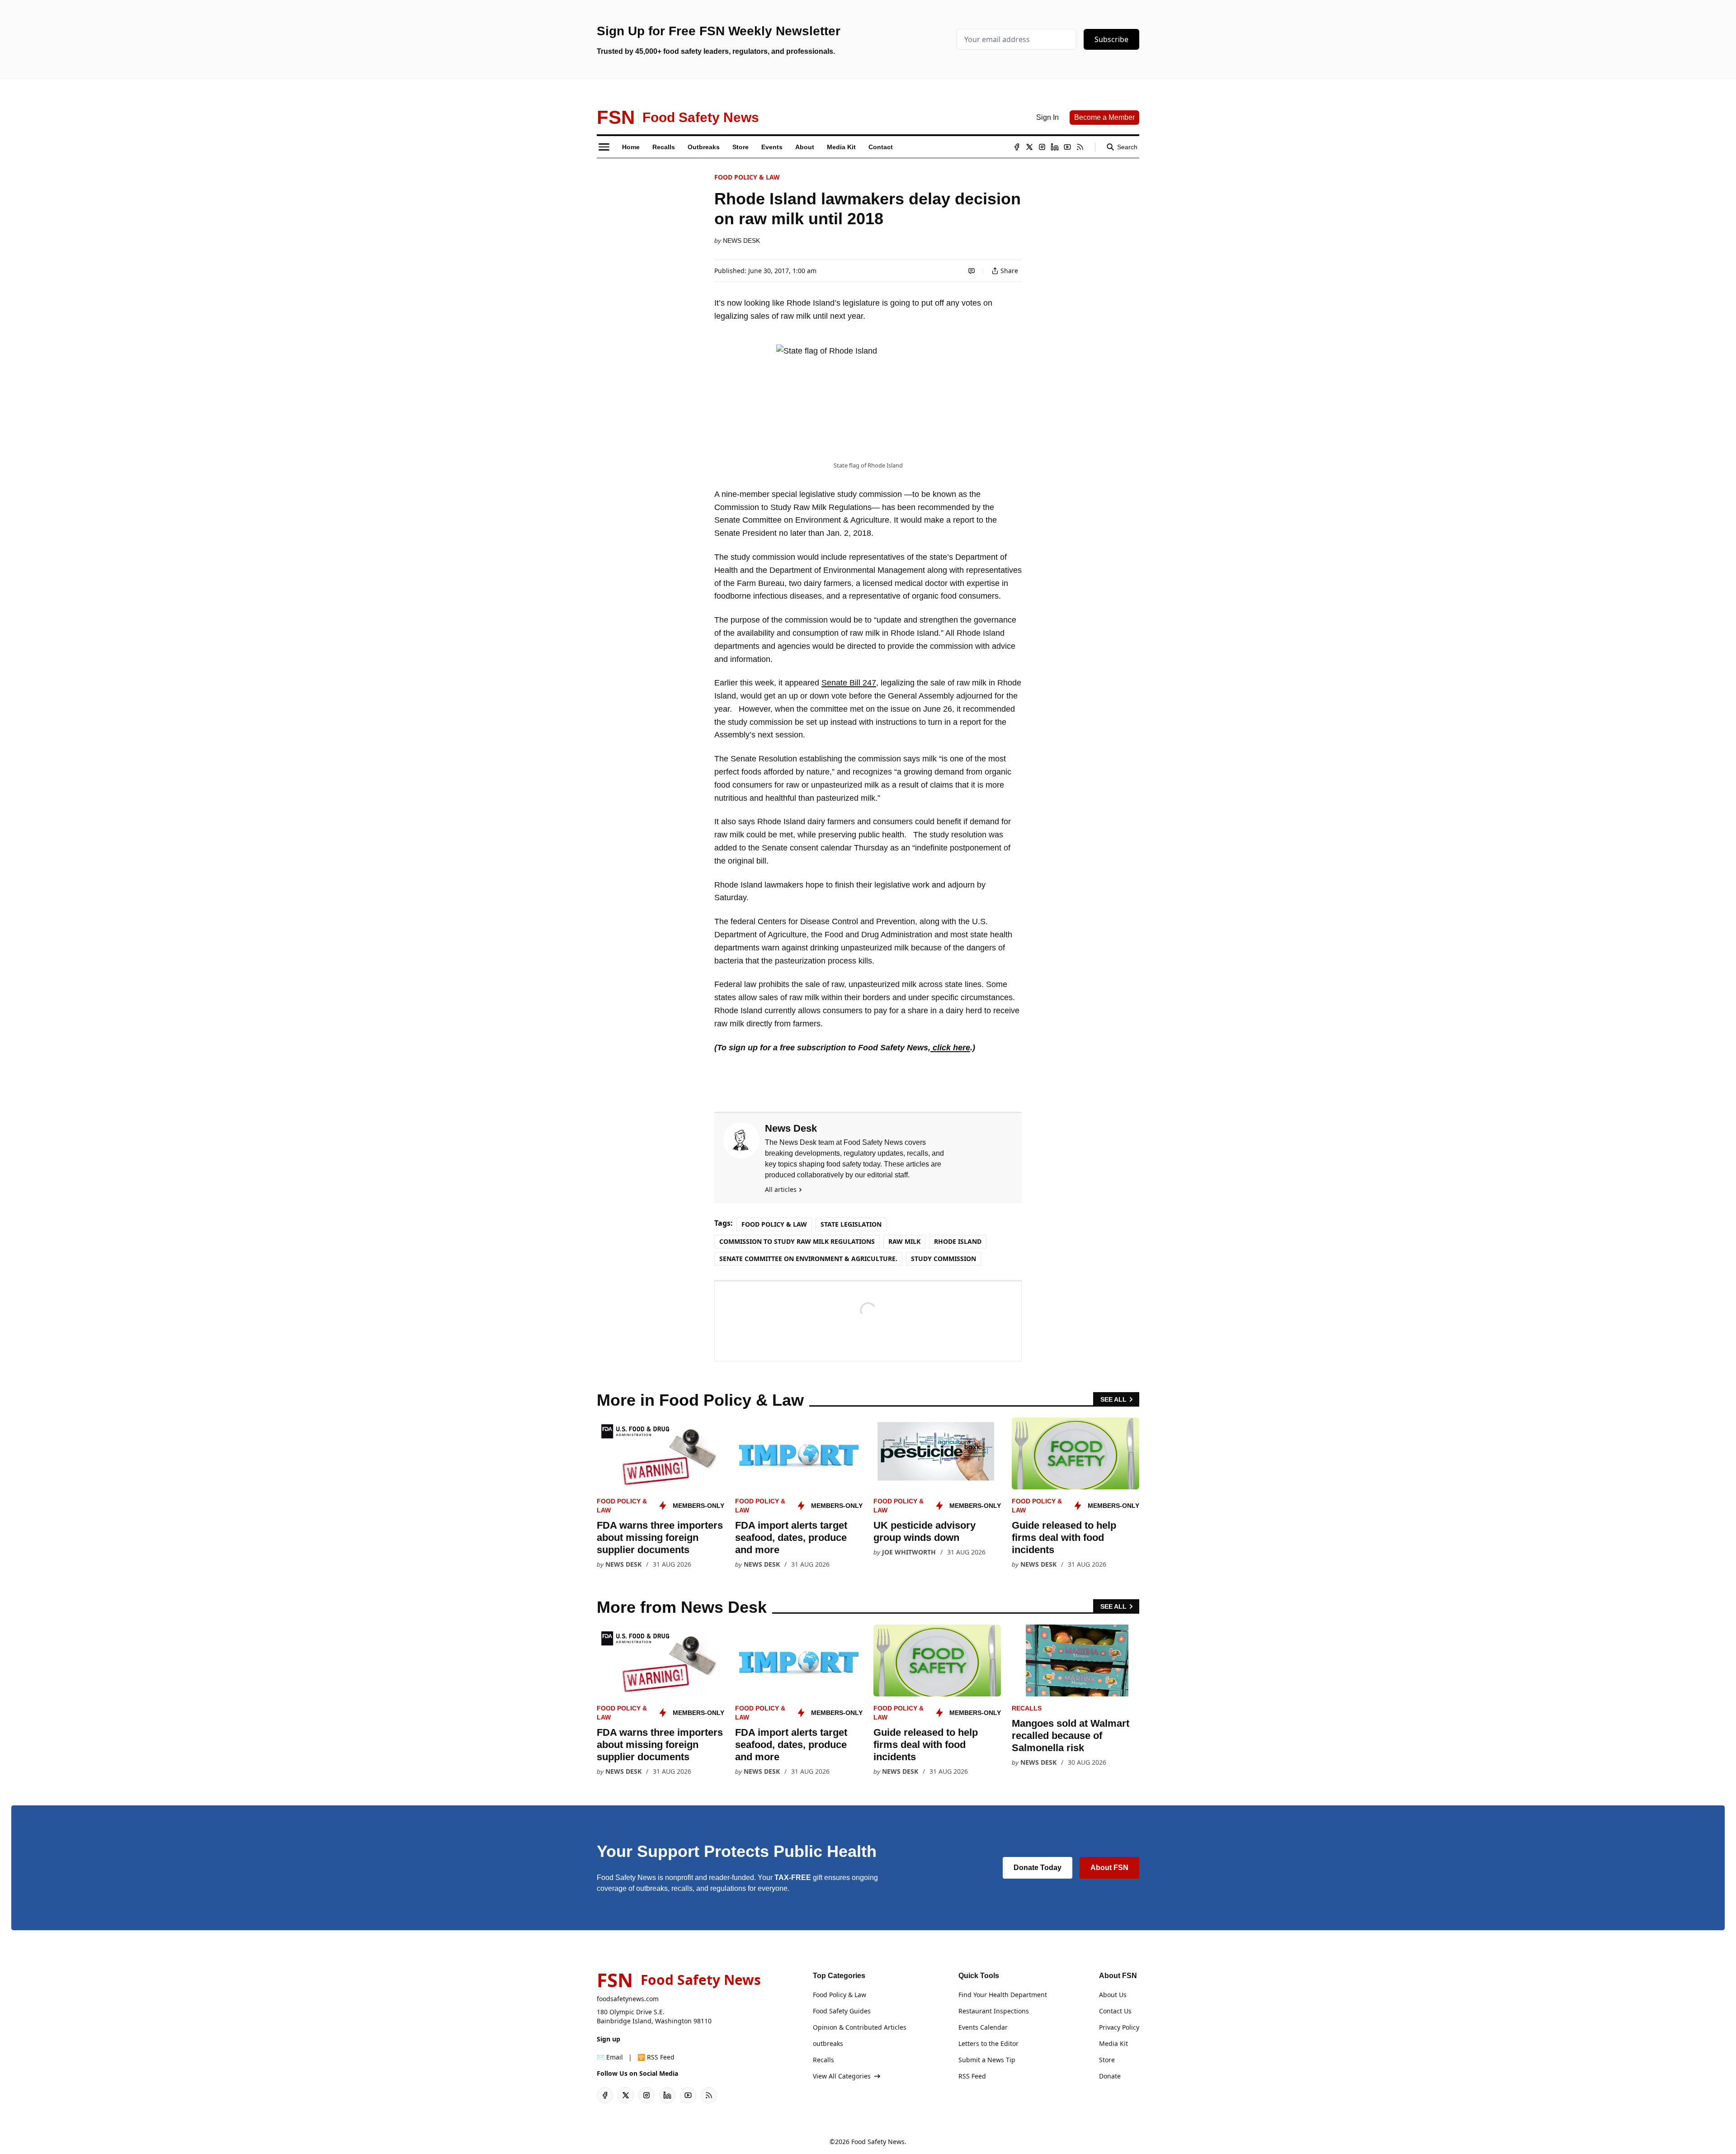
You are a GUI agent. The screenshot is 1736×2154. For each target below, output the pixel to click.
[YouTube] (1067, 147)
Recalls (1027, 1708)
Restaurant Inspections (994, 2011)
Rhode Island (958, 1241)
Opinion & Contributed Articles (860, 2027)
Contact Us (1115, 2011)
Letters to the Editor (988, 2043)
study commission (943, 1259)
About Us (1113, 1995)
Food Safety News (878, 2142)
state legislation (851, 1224)
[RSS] (1080, 147)
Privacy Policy (1119, 2027)
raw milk (904, 1241)
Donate (1110, 2076)
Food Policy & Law (747, 177)
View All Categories (842, 2076)
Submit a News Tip (987, 2060)
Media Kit (1113, 2043)
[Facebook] (1017, 147)
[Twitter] (1029, 147)
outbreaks (828, 2043)
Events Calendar (983, 2027)
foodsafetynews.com (628, 1999)
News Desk (741, 241)
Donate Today (1038, 1868)
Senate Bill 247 (849, 683)
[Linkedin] (1055, 147)
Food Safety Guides (842, 2011)
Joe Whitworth (909, 1552)
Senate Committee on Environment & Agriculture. (808, 1259)
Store (1107, 2060)
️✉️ (610, 2057)
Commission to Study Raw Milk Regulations (797, 1241)
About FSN (1109, 1868)
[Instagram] (1042, 147)
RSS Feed (972, 2076)
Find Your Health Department (1003, 1995)
